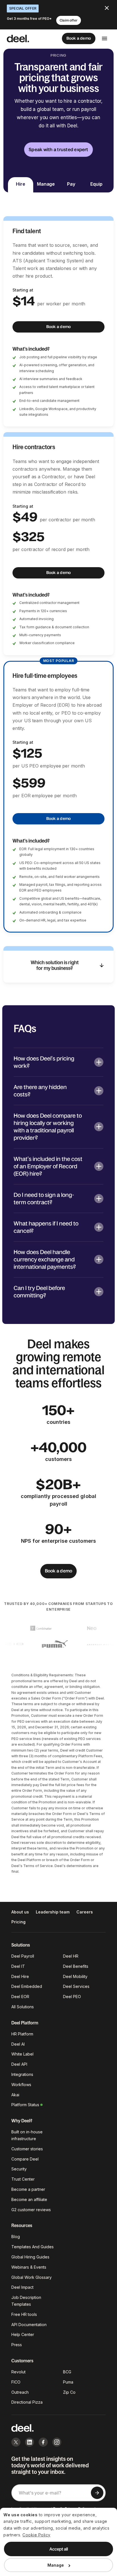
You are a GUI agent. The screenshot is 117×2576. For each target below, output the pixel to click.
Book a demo (79, 38)
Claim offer (69, 20)
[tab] (21, 185)
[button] (58, 1062)
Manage (56, 2565)
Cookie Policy (36, 2535)
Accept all (59, 2549)
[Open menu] (105, 38)
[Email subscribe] (97, 2493)
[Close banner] (107, 8)
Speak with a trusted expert (58, 149)
